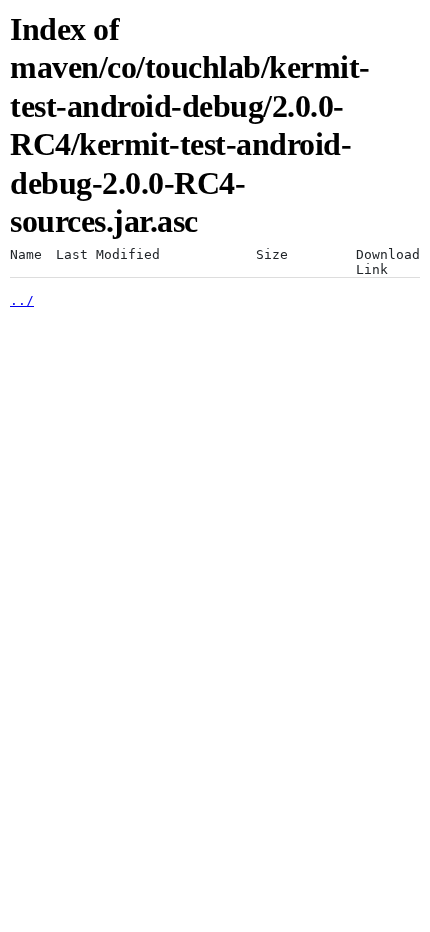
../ (22, 300)
